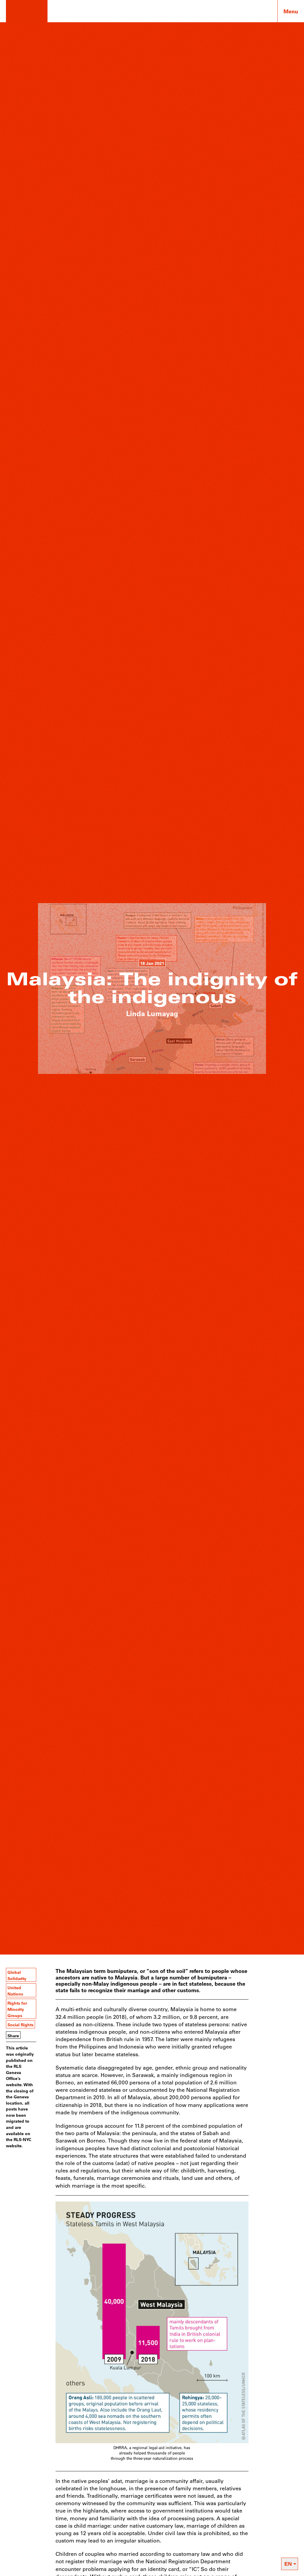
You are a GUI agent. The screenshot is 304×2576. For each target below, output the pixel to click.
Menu (291, 11)
